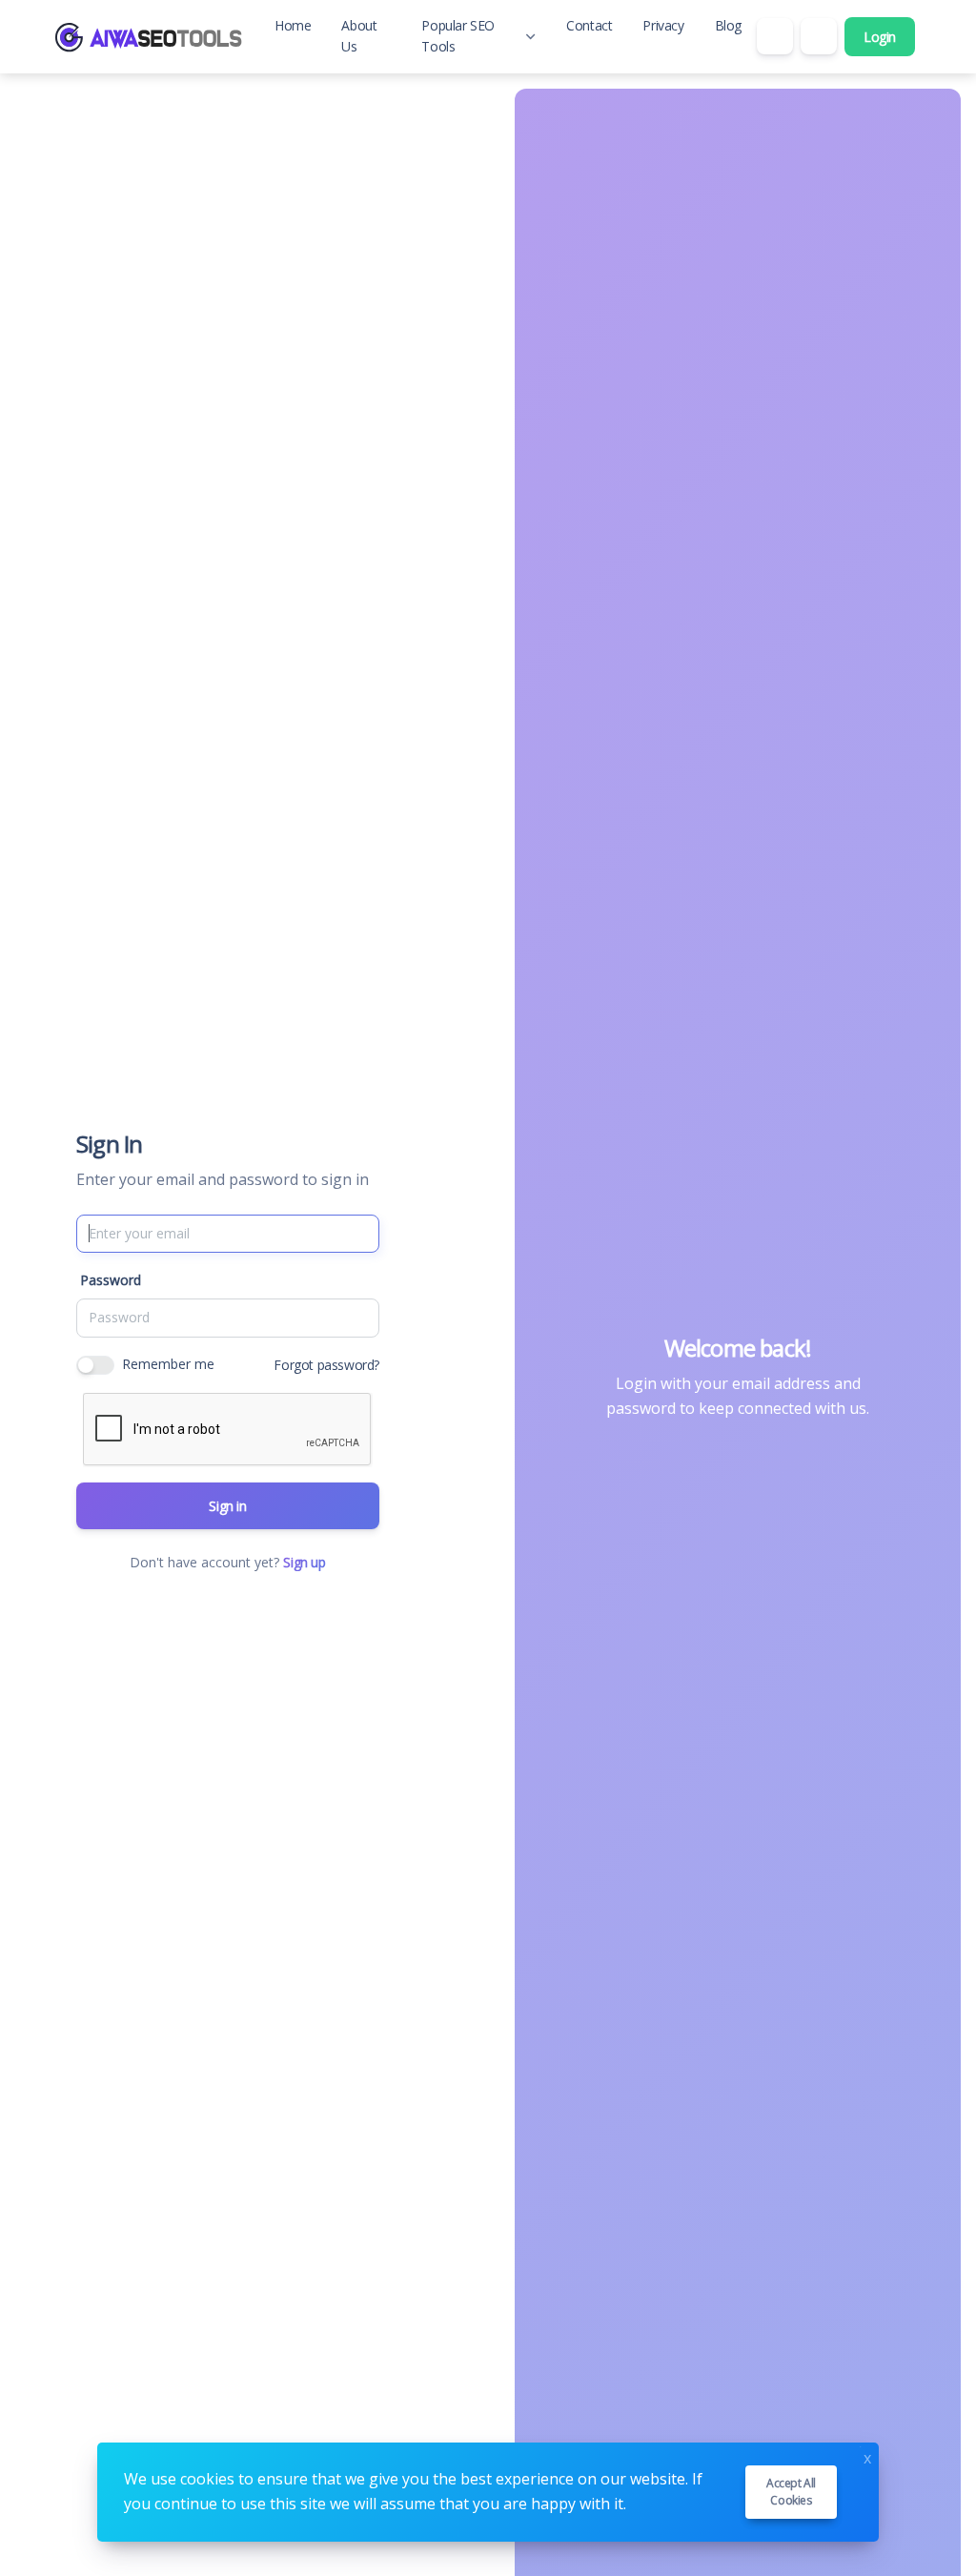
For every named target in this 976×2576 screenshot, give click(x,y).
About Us (359, 36)
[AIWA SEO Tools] (149, 36)
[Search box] (775, 36)
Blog (728, 25)
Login (880, 37)
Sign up (304, 1562)
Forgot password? (326, 1365)
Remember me (168, 1364)
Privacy (663, 25)
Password (111, 1280)
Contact (589, 25)
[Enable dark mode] (819, 36)
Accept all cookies (791, 2492)
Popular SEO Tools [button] (458, 36)
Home (293, 25)
